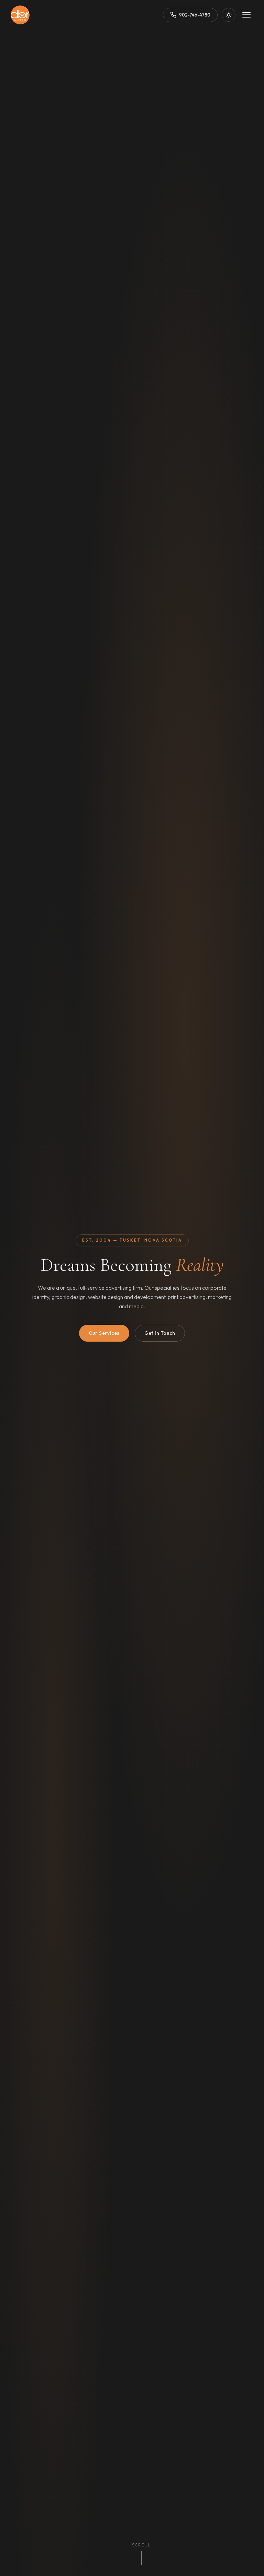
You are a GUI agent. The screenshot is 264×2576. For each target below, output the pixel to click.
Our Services (104, 1333)
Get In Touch (160, 1333)
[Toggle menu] (246, 15)
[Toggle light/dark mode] (229, 15)
